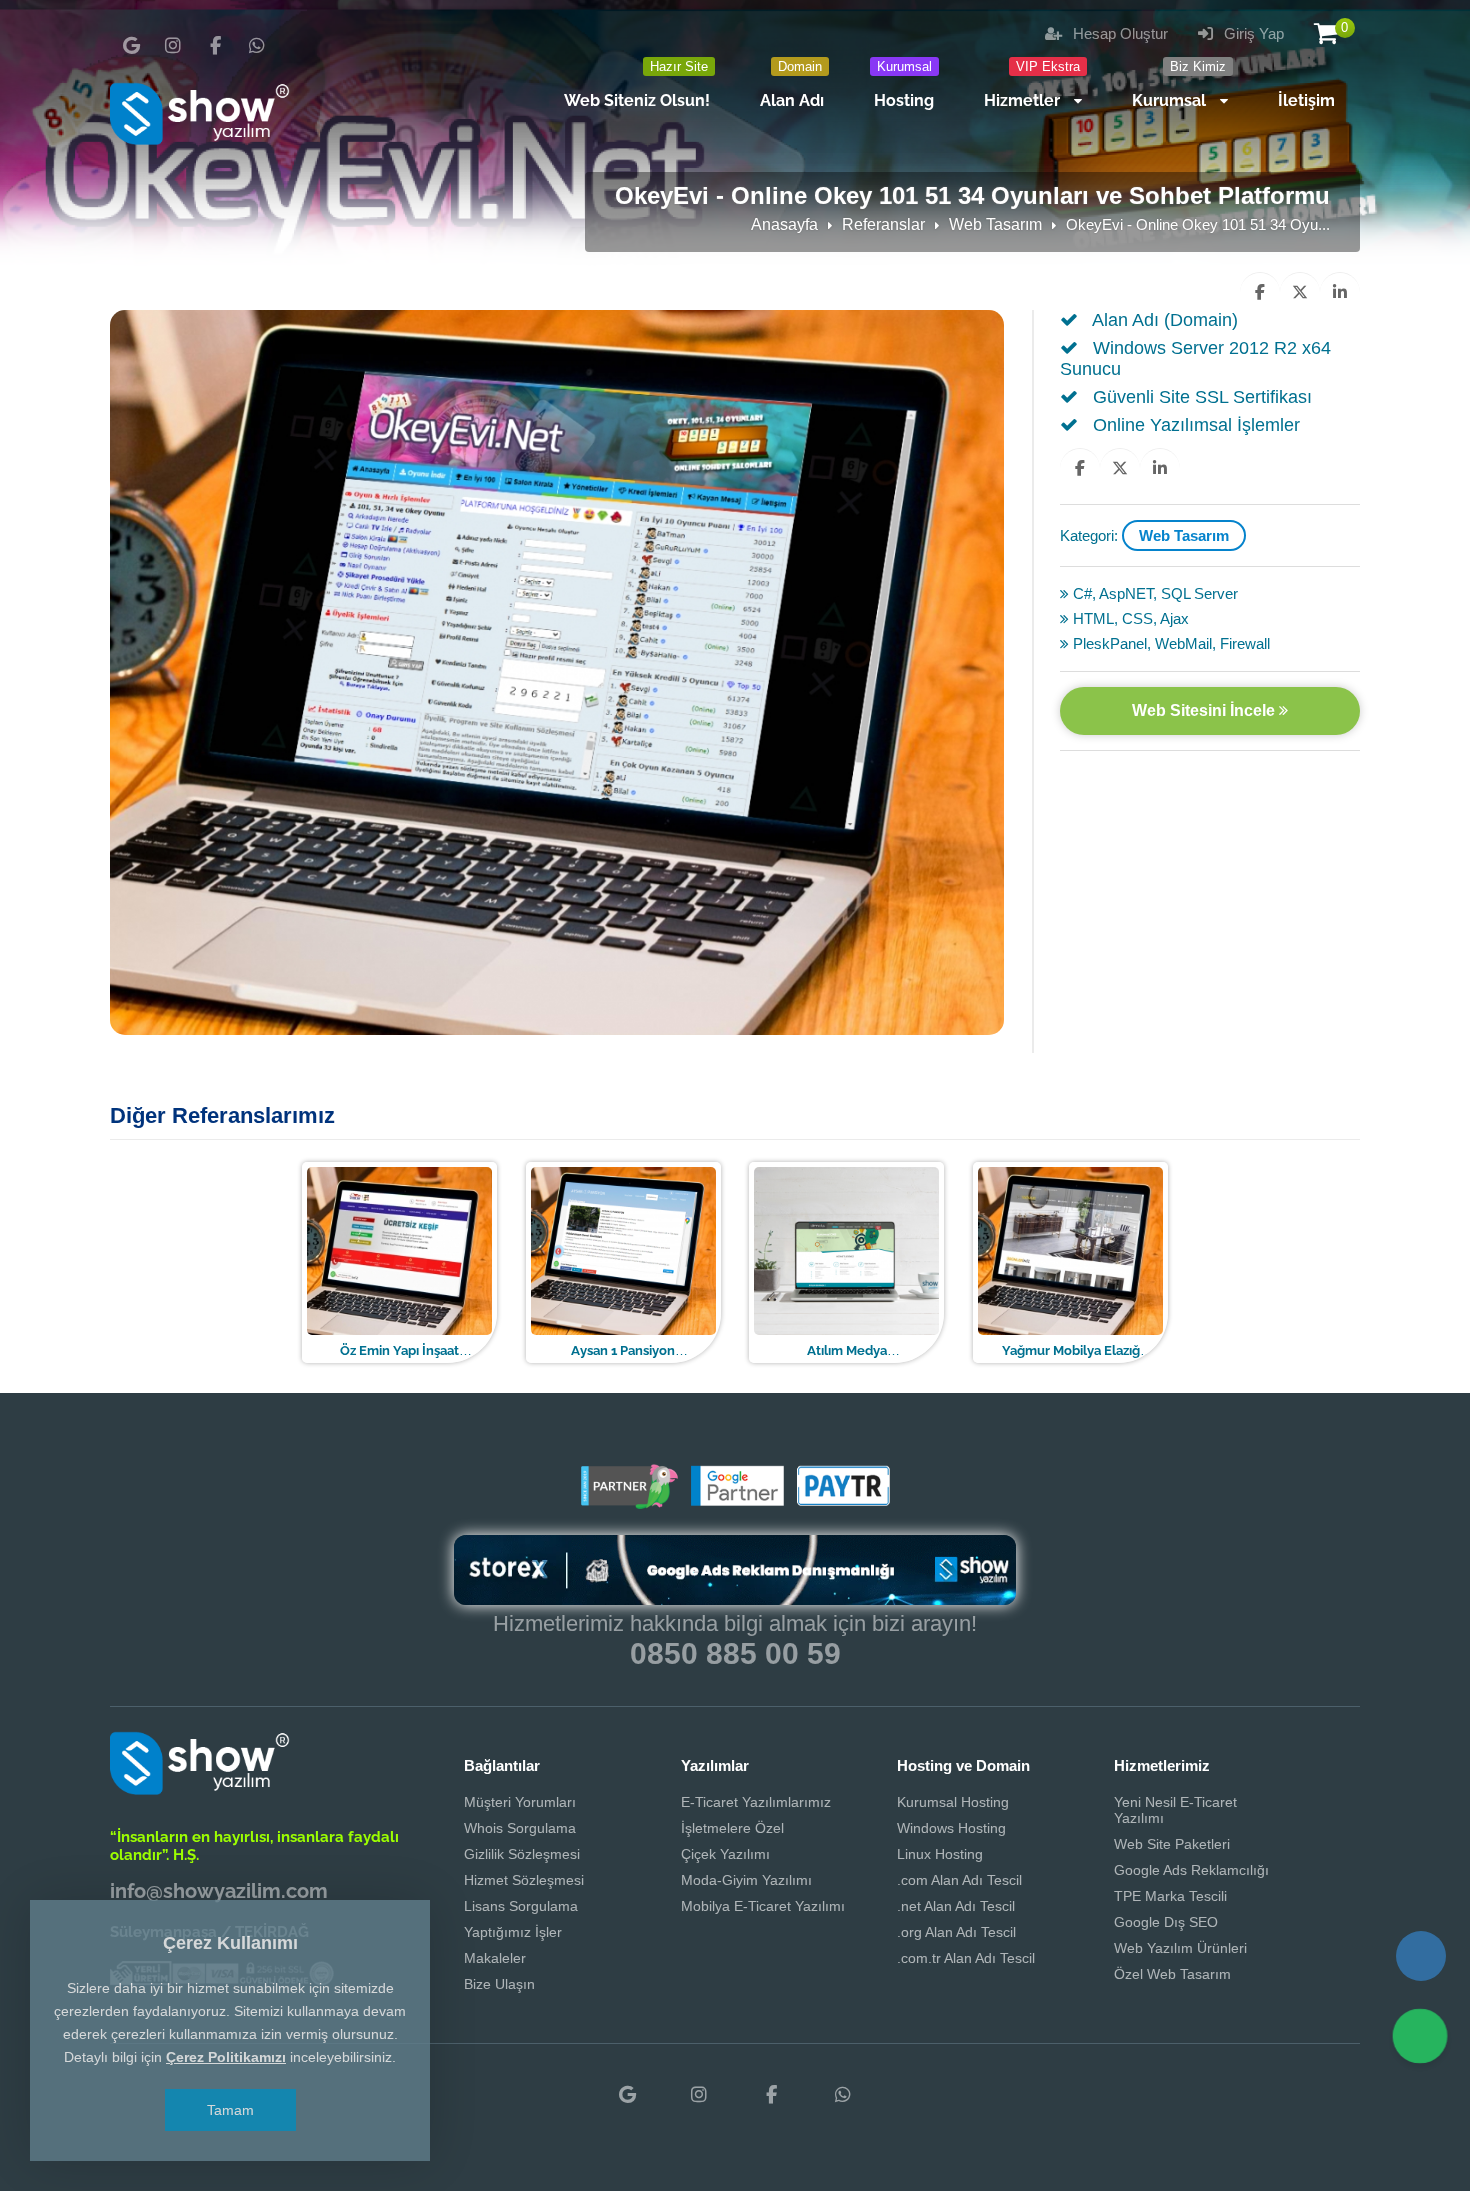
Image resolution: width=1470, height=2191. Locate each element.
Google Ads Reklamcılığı (1191, 1870)
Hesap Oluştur (1118, 33)
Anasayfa (784, 224)
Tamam (230, 2110)
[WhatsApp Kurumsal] (257, 46)
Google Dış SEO (1166, 1922)
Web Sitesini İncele (1205, 710)
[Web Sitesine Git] (460, 1261)
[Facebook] (215, 46)
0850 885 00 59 (735, 1653)
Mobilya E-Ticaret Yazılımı (763, 1906)
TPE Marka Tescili (1170, 1896)
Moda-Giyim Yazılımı (746, 1880)
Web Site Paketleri (1172, 1844)
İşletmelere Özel (732, 1828)
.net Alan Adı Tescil (956, 1906)
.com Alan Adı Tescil (959, 1880)
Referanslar (883, 224)
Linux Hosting (940, 1854)
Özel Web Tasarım (1172, 1974)
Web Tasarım (995, 224)
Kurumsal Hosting (953, 1802)
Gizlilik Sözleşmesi (522, 1854)
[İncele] (397, 1261)
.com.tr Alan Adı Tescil (966, 1958)
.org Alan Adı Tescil (956, 1932)
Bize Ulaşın (499, 1984)
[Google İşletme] (131, 46)
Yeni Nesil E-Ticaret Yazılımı (1175, 1810)
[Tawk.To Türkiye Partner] (629, 1501)
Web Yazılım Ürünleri (1180, 1948)
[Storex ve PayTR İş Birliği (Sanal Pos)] (841, 1501)
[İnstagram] (173, 46)
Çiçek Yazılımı (725, 1854)
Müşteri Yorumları (520, 1802)
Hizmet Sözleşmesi (524, 1880)
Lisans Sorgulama (521, 1906)
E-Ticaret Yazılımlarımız (756, 1802)
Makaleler (495, 1958)
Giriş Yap (1252, 33)
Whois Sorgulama (520, 1828)
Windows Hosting (951, 1828)
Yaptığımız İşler (513, 1932)
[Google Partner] (735, 1501)
